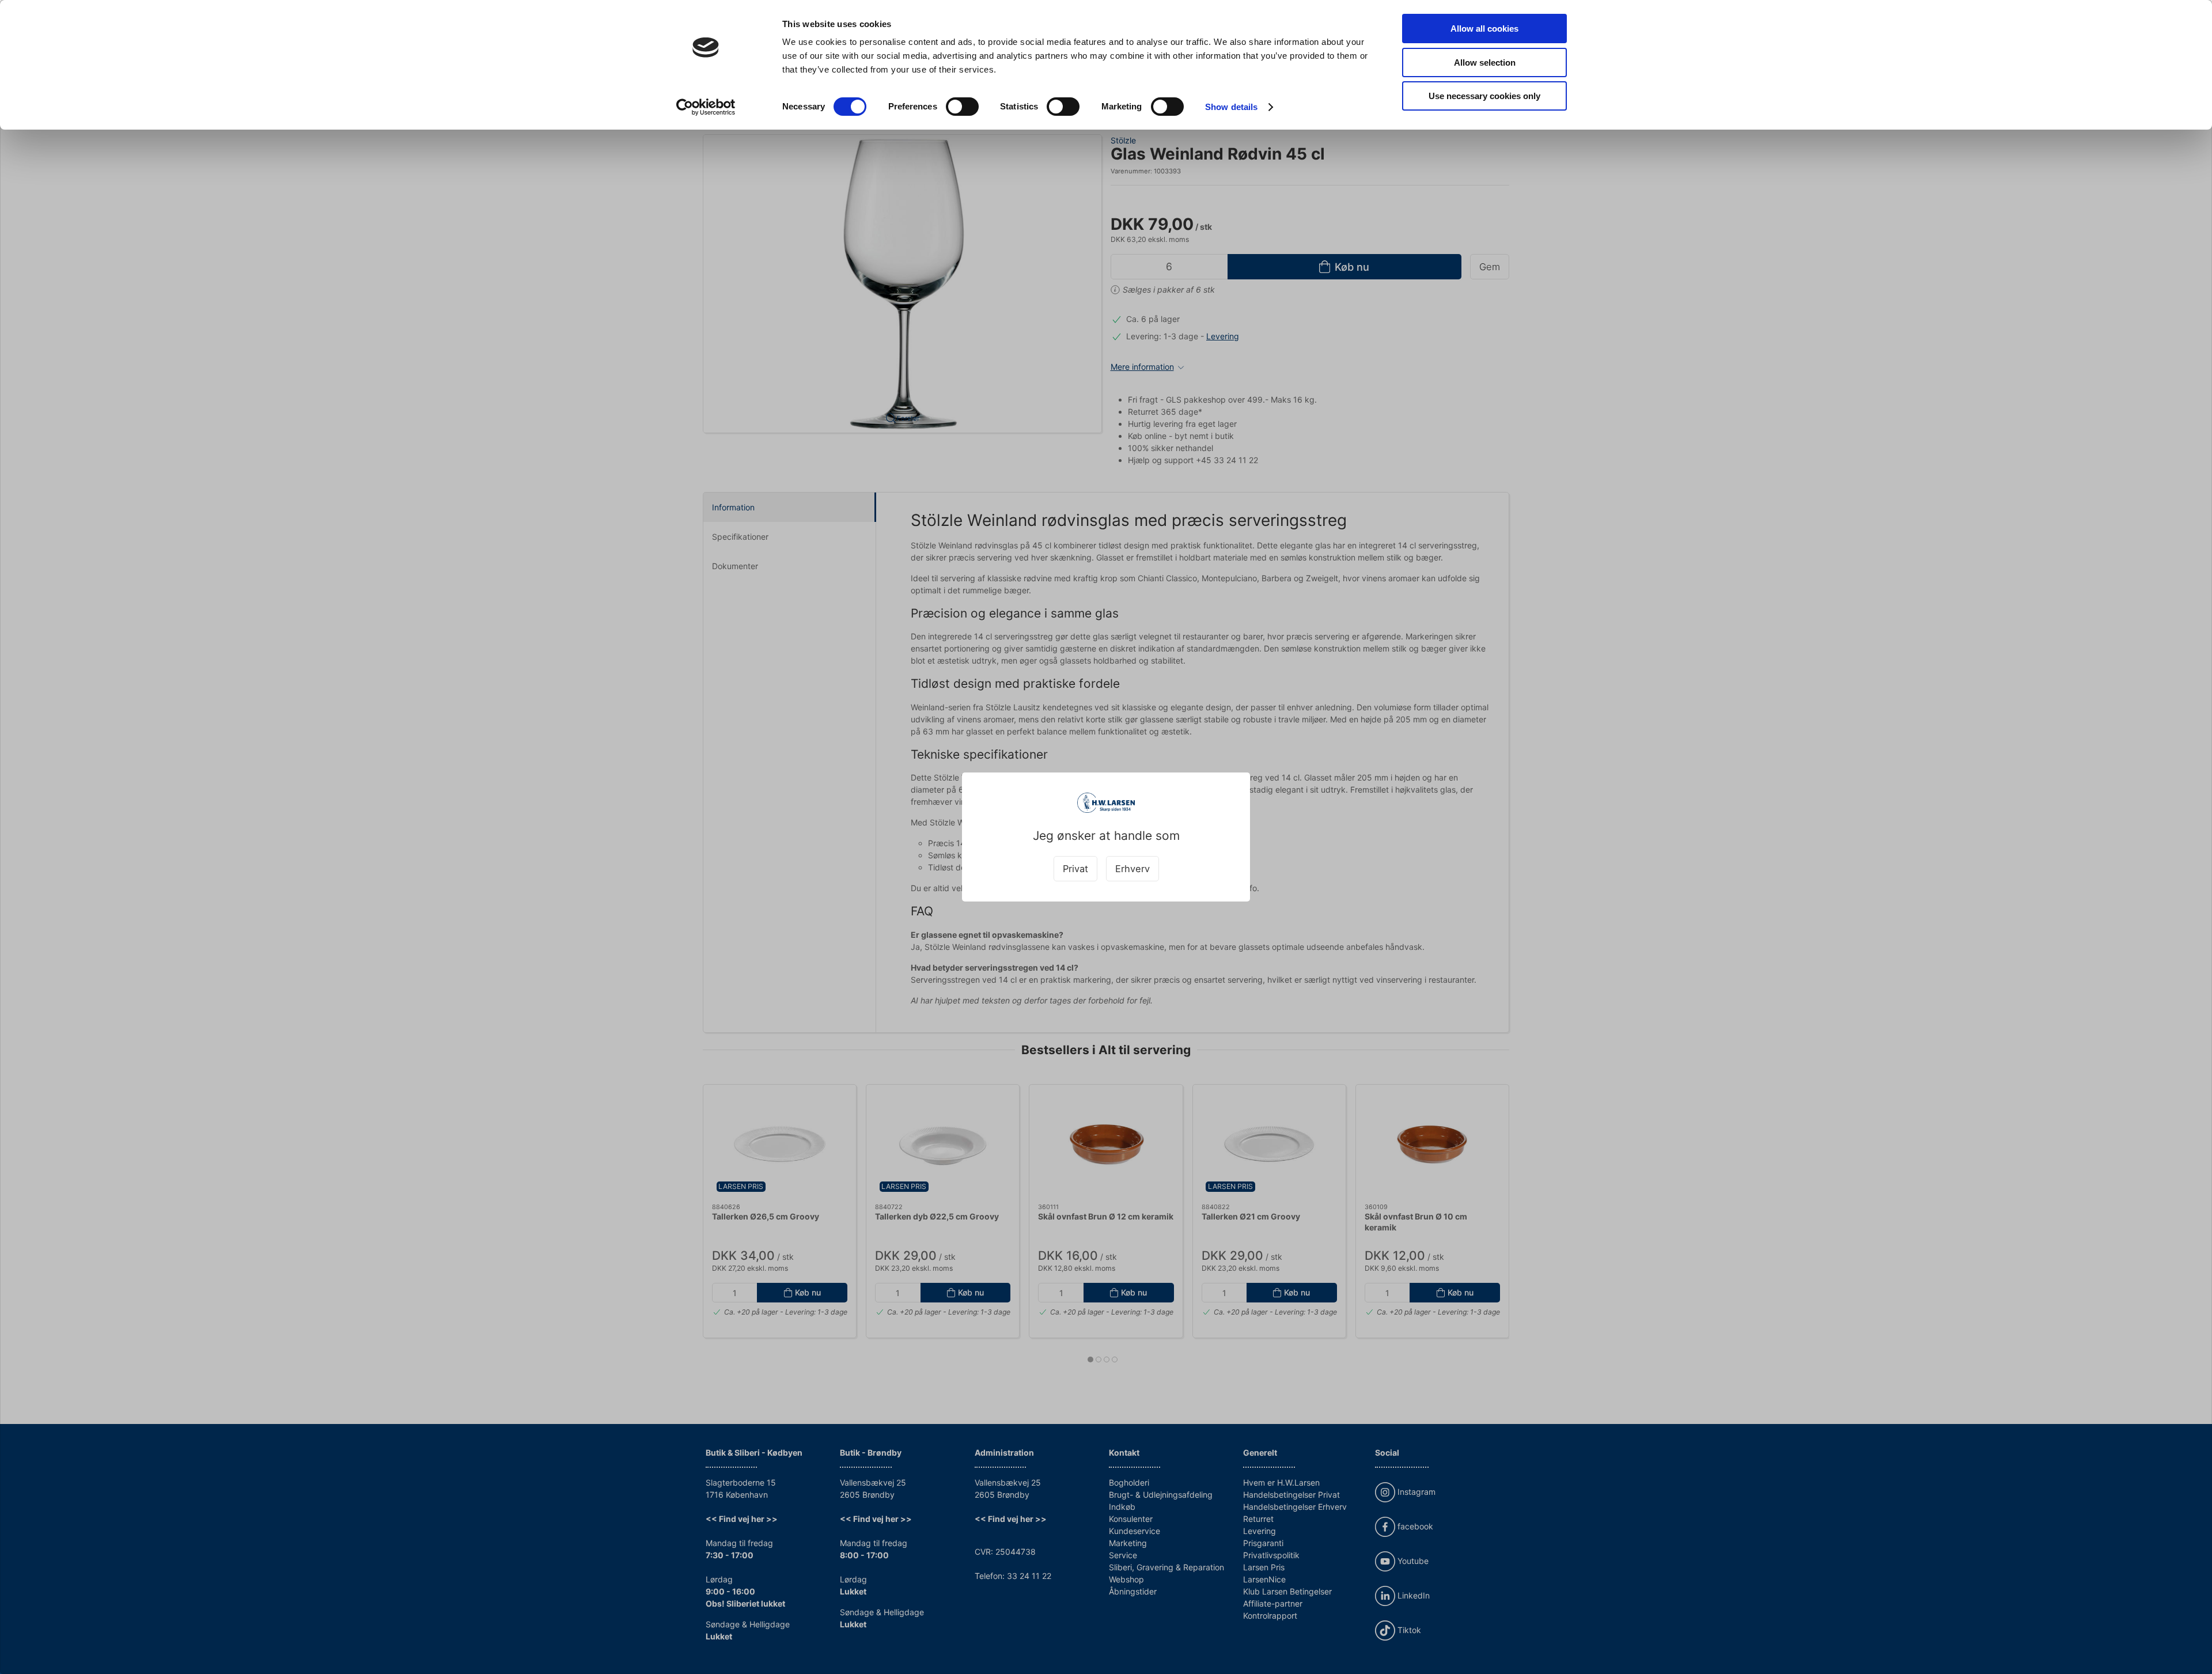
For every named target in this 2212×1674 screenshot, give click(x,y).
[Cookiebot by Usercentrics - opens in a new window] (706, 107)
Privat (1075, 869)
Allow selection (1485, 63)
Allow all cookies (1484, 29)
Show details (1231, 107)
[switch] (962, 107)
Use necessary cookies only (1484, 96)
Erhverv (1132, 869)
